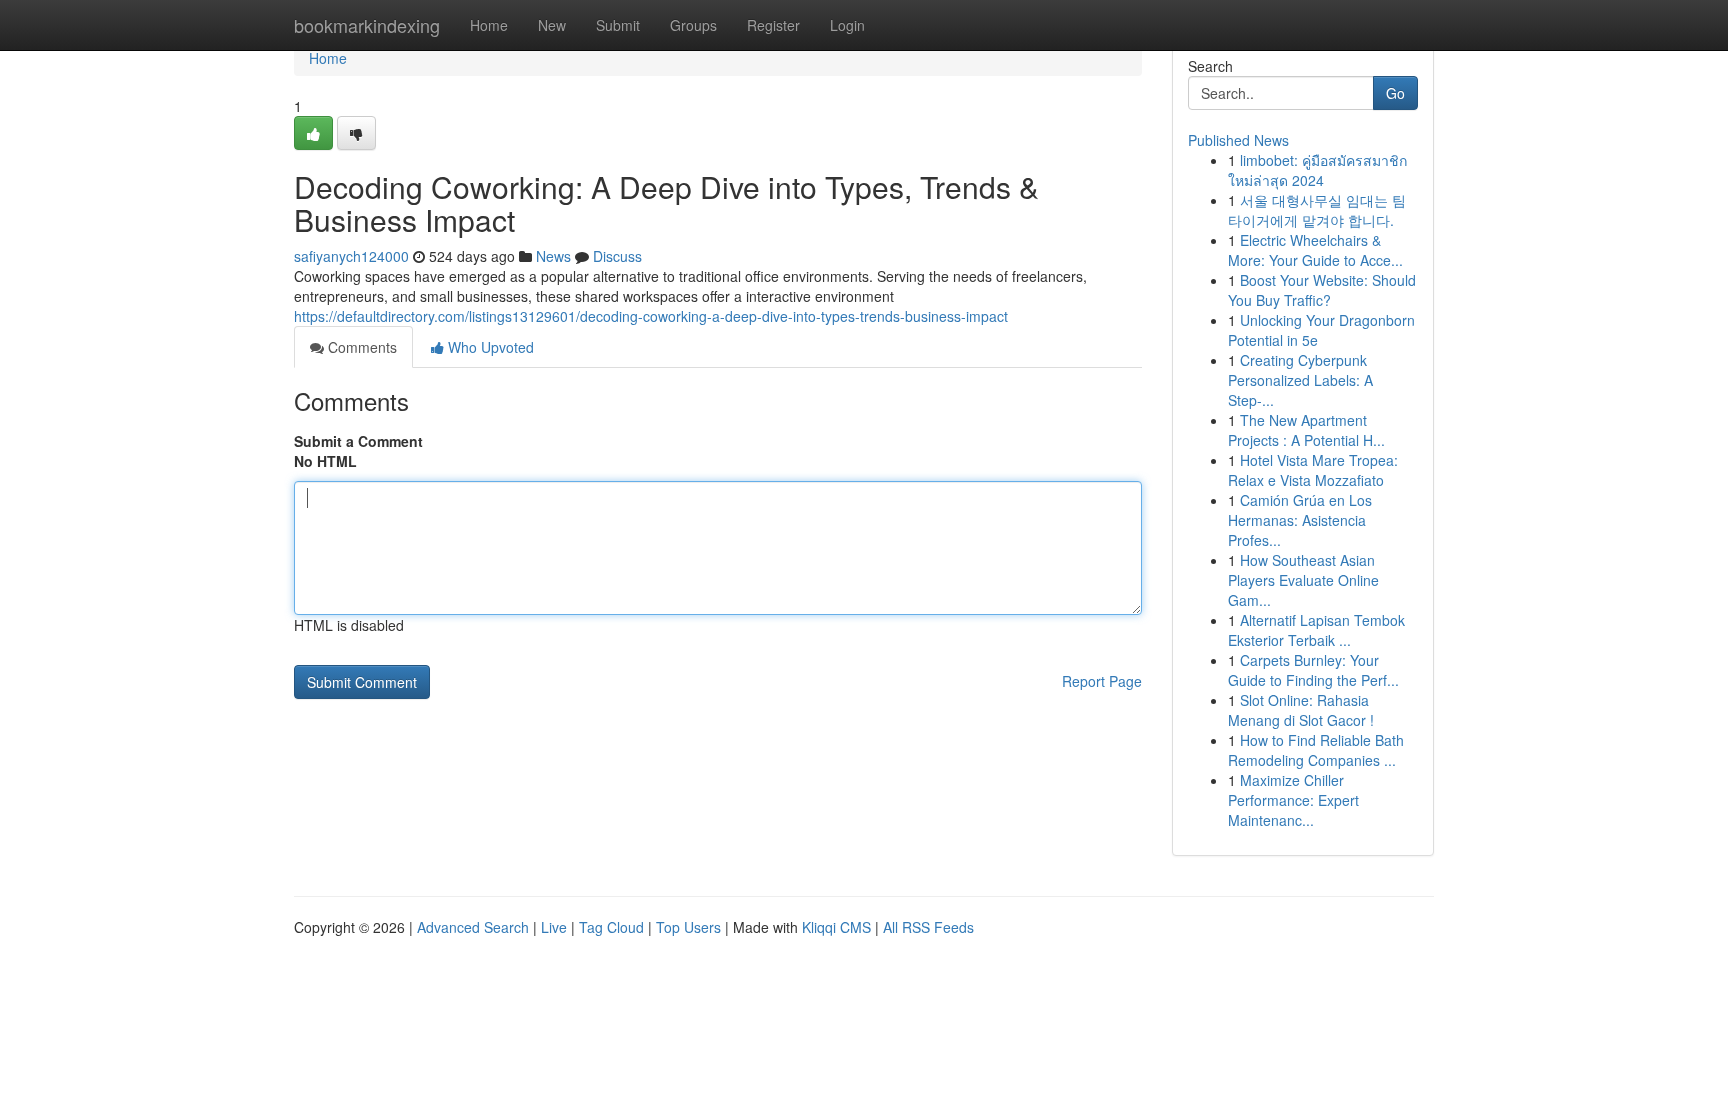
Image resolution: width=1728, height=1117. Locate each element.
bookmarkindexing (367, 25)
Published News (1238, 140)
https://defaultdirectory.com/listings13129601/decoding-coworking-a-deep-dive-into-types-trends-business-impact (651, 316)
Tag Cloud (611, 927)
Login (847, 25)
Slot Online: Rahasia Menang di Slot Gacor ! (1301, 710)
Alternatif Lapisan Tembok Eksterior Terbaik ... (1316, 630)
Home (489, 25)
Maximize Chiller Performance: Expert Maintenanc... (1293, 800)
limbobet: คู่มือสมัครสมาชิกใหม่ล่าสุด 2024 (1317, 170)
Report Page (1102, 681)
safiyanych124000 (351, 256)
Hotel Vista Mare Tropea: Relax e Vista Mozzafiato (1313, 470)
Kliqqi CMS (836, 927)
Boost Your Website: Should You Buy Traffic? (1322, 290)
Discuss (617, 256)
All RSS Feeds (928, 927)
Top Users (688, 927)
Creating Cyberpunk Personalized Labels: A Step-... (1300, 380)
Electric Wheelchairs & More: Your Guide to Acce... (1315, 250)
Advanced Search (473, 927)
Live (554, 927)
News (553, 256)
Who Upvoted (489, 347)
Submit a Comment (358, 441)
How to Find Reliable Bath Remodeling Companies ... (1316, 750)
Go (1395, 93)
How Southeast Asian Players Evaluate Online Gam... (1303, 580)
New (552, 25)
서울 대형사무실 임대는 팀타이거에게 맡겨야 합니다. (1317, 210)
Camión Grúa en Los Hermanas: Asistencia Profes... (1300, 520)
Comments (360, 347)
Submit (618, 25)
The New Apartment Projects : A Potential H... (1306, 430)
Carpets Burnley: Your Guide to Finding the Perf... (1313, 670)
